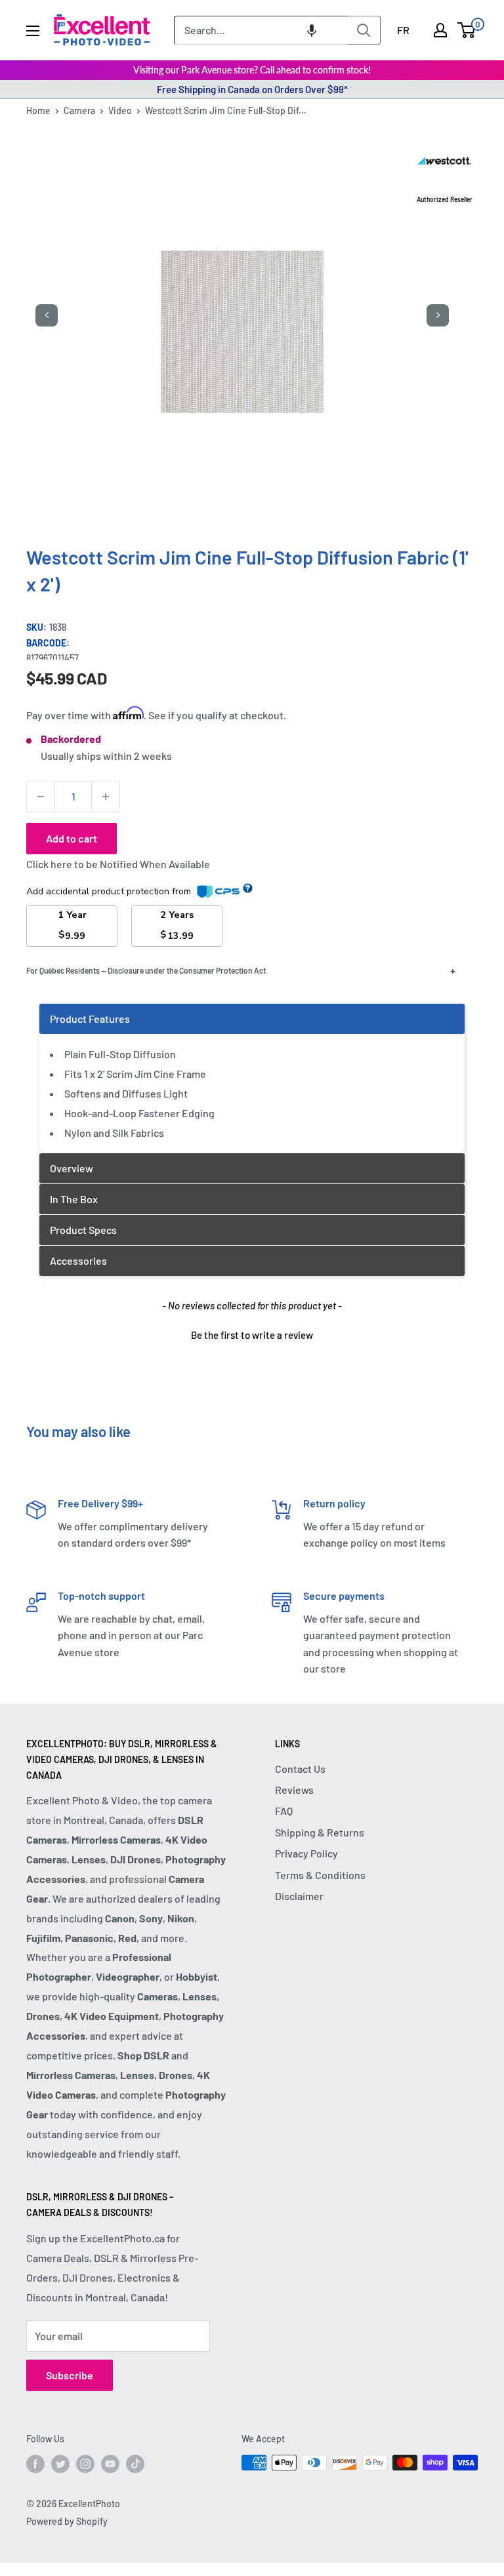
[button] (312, 30)
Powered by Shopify (67, 2521)
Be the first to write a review (252, 1335)
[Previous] (47, 315)
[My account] (440, 30)
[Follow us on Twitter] (60, 2464)
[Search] (364, 30)
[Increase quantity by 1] (106, 797)
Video (120, 110)
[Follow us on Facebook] (35, 2464)
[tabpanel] (252, 1078)
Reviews (294, 1790)
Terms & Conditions (320, 1875)
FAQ (284, 1811)
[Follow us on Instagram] (85, 2464)
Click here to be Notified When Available (118, 864)
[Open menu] (33, 31)
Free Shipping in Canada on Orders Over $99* (252, 89)
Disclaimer (299, 1896)
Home (38, 110)
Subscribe (70, 2375)
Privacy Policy (306, 1853)
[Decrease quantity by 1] (41, 797)
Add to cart (72, 838)
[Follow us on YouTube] (110, 2464)
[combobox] (261, 30)
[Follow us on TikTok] (135, 2464)
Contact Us (300, 1769)
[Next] (438, 315)
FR (403, 30)
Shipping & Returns (320, 1832)
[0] (467, 30)
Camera (79, 110)
